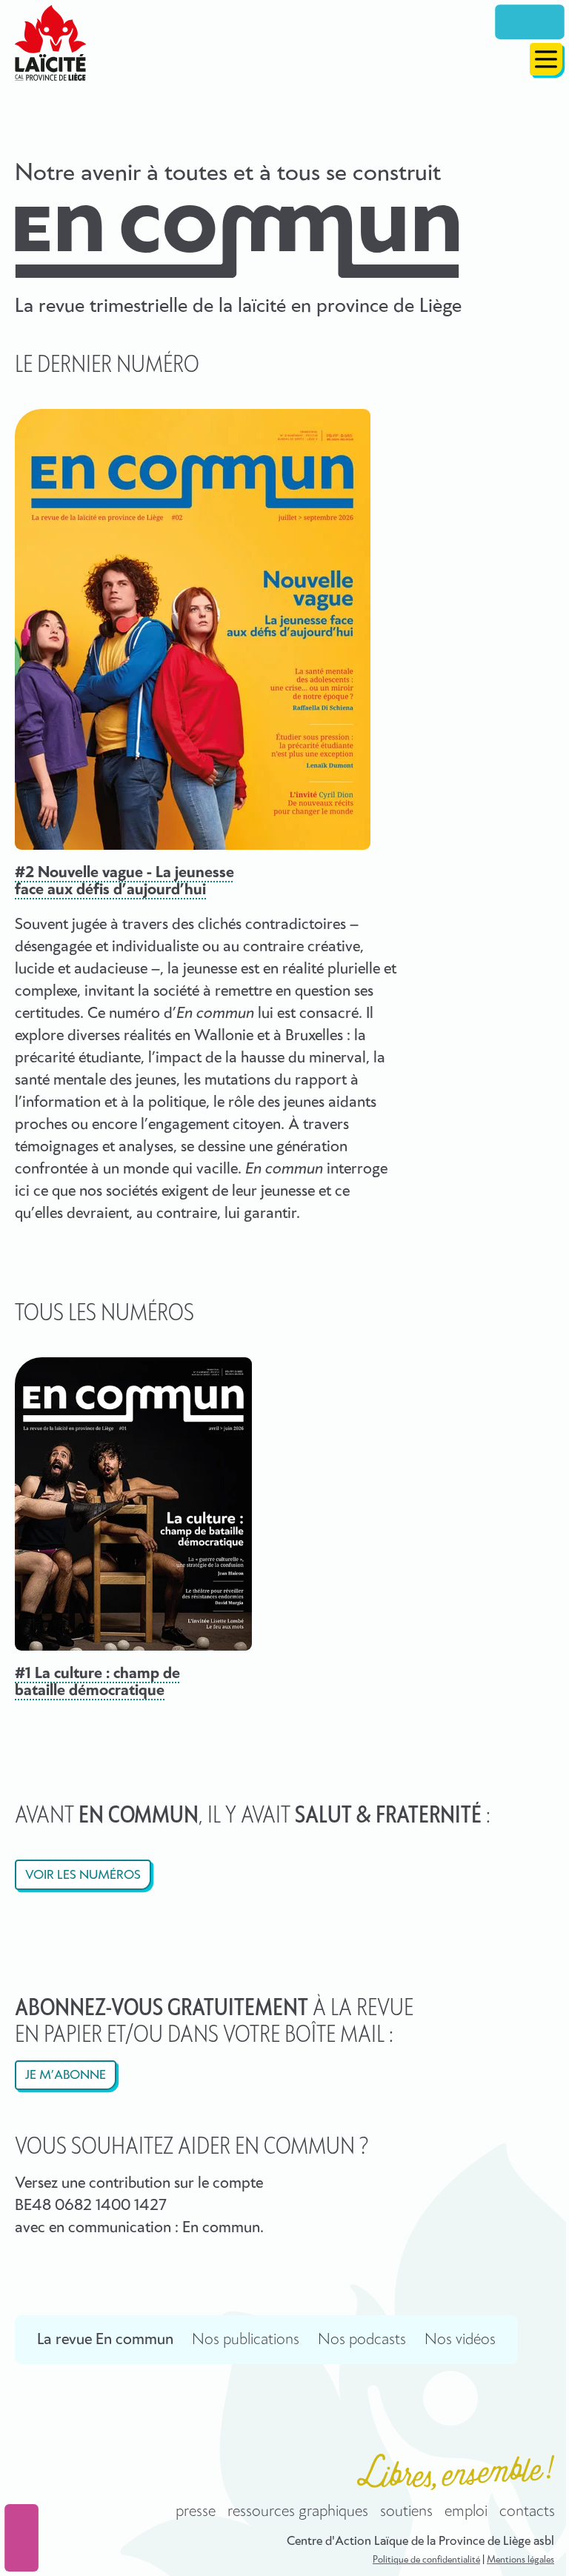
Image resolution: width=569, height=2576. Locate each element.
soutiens (406, 2512)
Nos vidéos (460, 2340)
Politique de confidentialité (426, 2560)
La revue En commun (105, 2340)
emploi (466, 2512)
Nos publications (246, 2340)
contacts (527, 2512)
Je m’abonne (66, 2076)
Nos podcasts (362, 2340)
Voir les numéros (83, 1876)
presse (196, 2512)
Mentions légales (520, 2560)
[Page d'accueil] (50, 43)
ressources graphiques (298, 2512)
